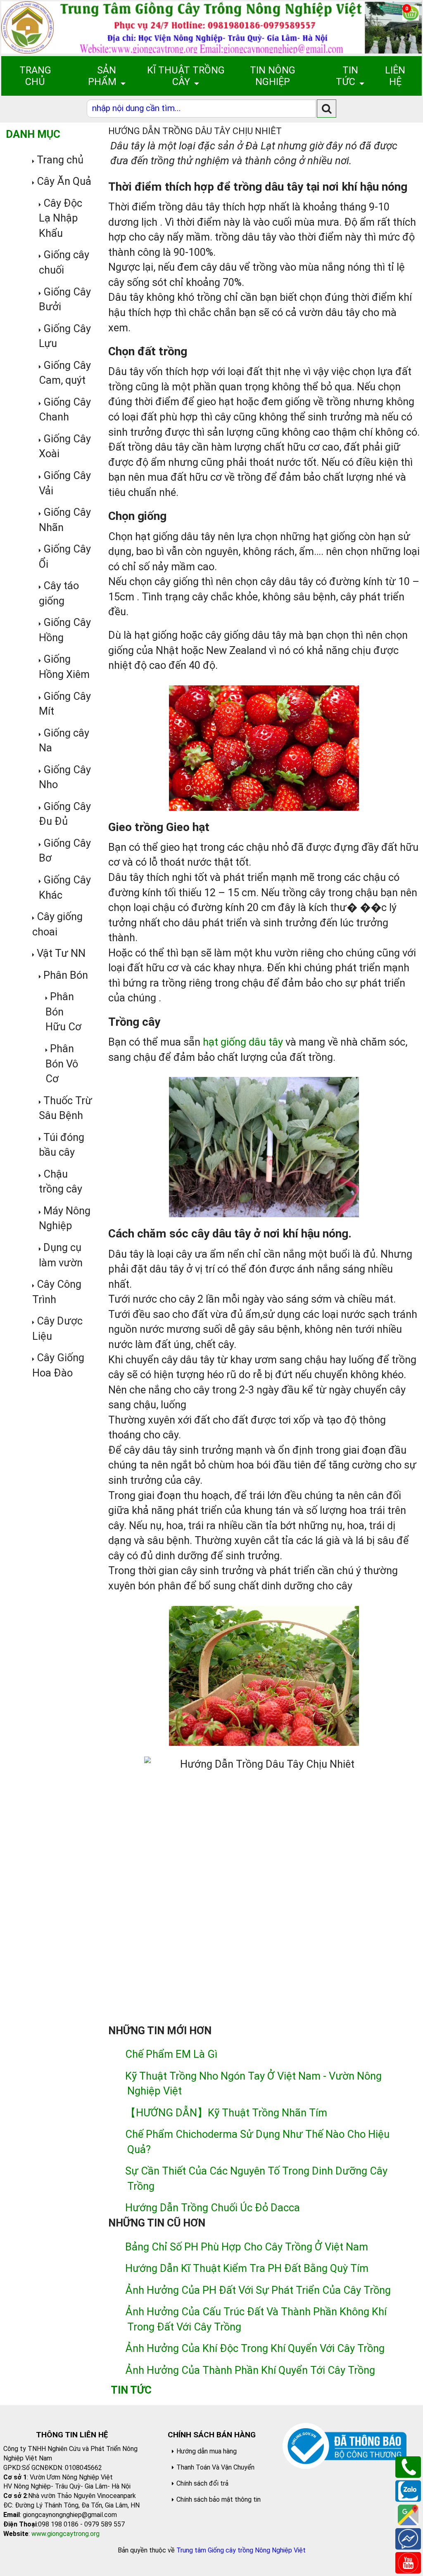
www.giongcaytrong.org (65, 2534)
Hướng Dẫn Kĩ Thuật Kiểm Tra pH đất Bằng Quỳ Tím (247, 2268)
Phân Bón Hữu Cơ (63, 1012)
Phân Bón (66, 975)
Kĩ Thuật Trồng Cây (186, 76)
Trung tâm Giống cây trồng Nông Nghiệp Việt (241, 2550)
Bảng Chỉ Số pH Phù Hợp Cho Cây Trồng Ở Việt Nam (247, 2247)
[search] (327, 108)
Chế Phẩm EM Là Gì (171, 2054)
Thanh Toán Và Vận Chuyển (215, 2467)
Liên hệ (395, 76)
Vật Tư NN (61, 953)
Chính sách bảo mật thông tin (219, 2499)
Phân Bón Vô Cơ (62, 1064)
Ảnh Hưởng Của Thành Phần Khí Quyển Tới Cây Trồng (250, 2370)
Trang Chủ (35, 76)
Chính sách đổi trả (202, 2483)
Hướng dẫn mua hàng (207, 2451)
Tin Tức (347, 76)
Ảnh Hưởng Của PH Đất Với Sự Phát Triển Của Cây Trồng (258, 2290)
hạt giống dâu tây (243, 1042)
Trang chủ (60, 160)
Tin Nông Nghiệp (273, 76)
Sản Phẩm (102, 76)
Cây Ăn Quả (64, 181)
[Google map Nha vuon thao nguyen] (408, 2514)
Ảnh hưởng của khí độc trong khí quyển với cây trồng (255, 2348)
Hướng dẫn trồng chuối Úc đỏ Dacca (213, 2208)
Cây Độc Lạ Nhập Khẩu (61, 218)
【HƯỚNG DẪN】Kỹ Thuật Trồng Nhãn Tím (226, 2113)
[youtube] (408, 2562)
